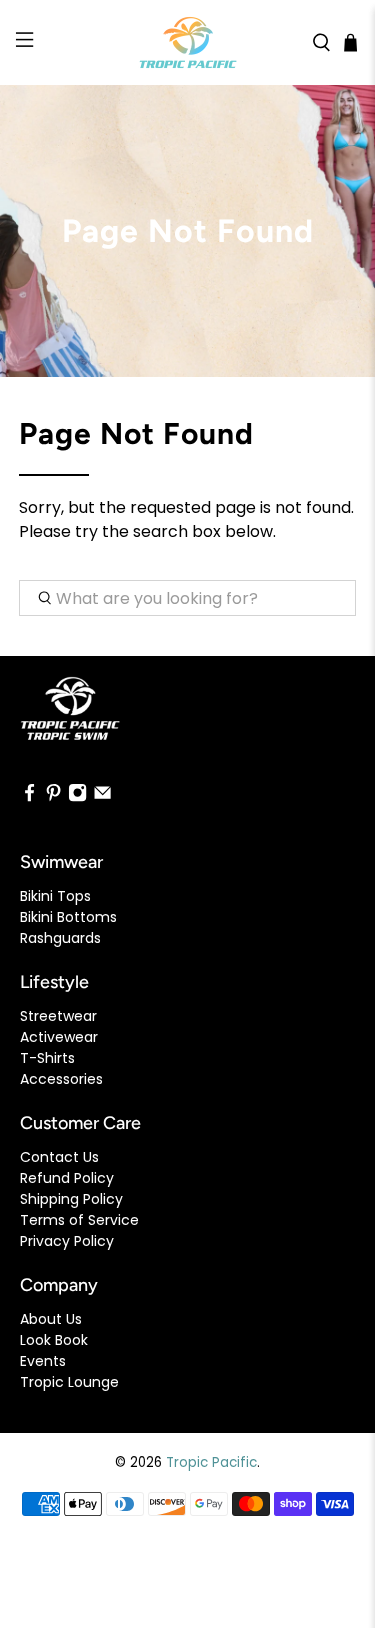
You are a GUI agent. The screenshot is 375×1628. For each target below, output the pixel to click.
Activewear (59, 1037)
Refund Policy (67, 1178)
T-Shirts (47, 1058)
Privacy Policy (67, 1241)
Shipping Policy (71, 1199)
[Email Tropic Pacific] (102, 798)
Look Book (54, 1340)
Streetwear (58, 1016)
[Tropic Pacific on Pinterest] (53, 798)
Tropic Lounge (69, 1382)
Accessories (61, 1079)
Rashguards (60, 938)
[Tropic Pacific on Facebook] (29, 798)
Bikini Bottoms (68, 917)
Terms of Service (79, 1220)
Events (43, 1361)
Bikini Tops (55, 896)
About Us (51, 1319)
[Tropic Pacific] (188, 42)
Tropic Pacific (211, 1462)
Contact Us (59, 1157)
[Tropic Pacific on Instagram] (77, 798)
